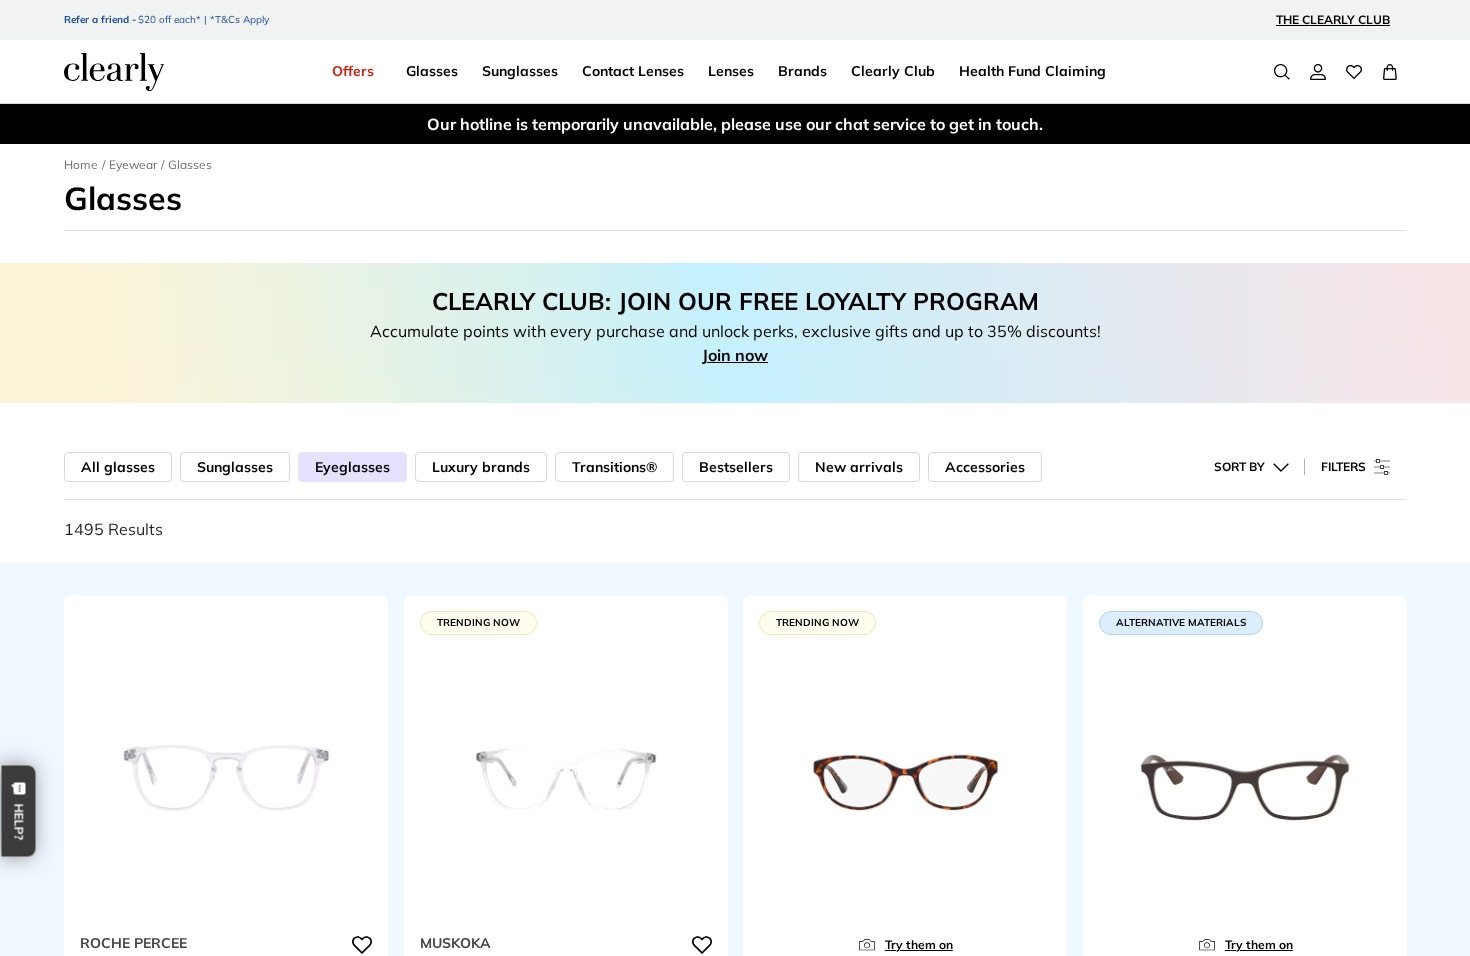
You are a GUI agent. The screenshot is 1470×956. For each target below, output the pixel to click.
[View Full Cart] (1390, 72)
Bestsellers (736, 467)
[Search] (1282, 72)
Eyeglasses (352, 467)
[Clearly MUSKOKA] (566, 781)
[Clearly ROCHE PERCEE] (226, 781)
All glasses (118, 467)
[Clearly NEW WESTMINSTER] (905, 781)
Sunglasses (235, 467)
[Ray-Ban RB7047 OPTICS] (1245, 781)
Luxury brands (481, 467)
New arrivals (859, 467)
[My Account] (1318, 72)
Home (81, 164)
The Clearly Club (1333, 19)
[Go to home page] (114, 72)
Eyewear (133, 164)
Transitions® (614, 467)
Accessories (985, 467)
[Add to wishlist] (362, 945)
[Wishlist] (1354, 72)
